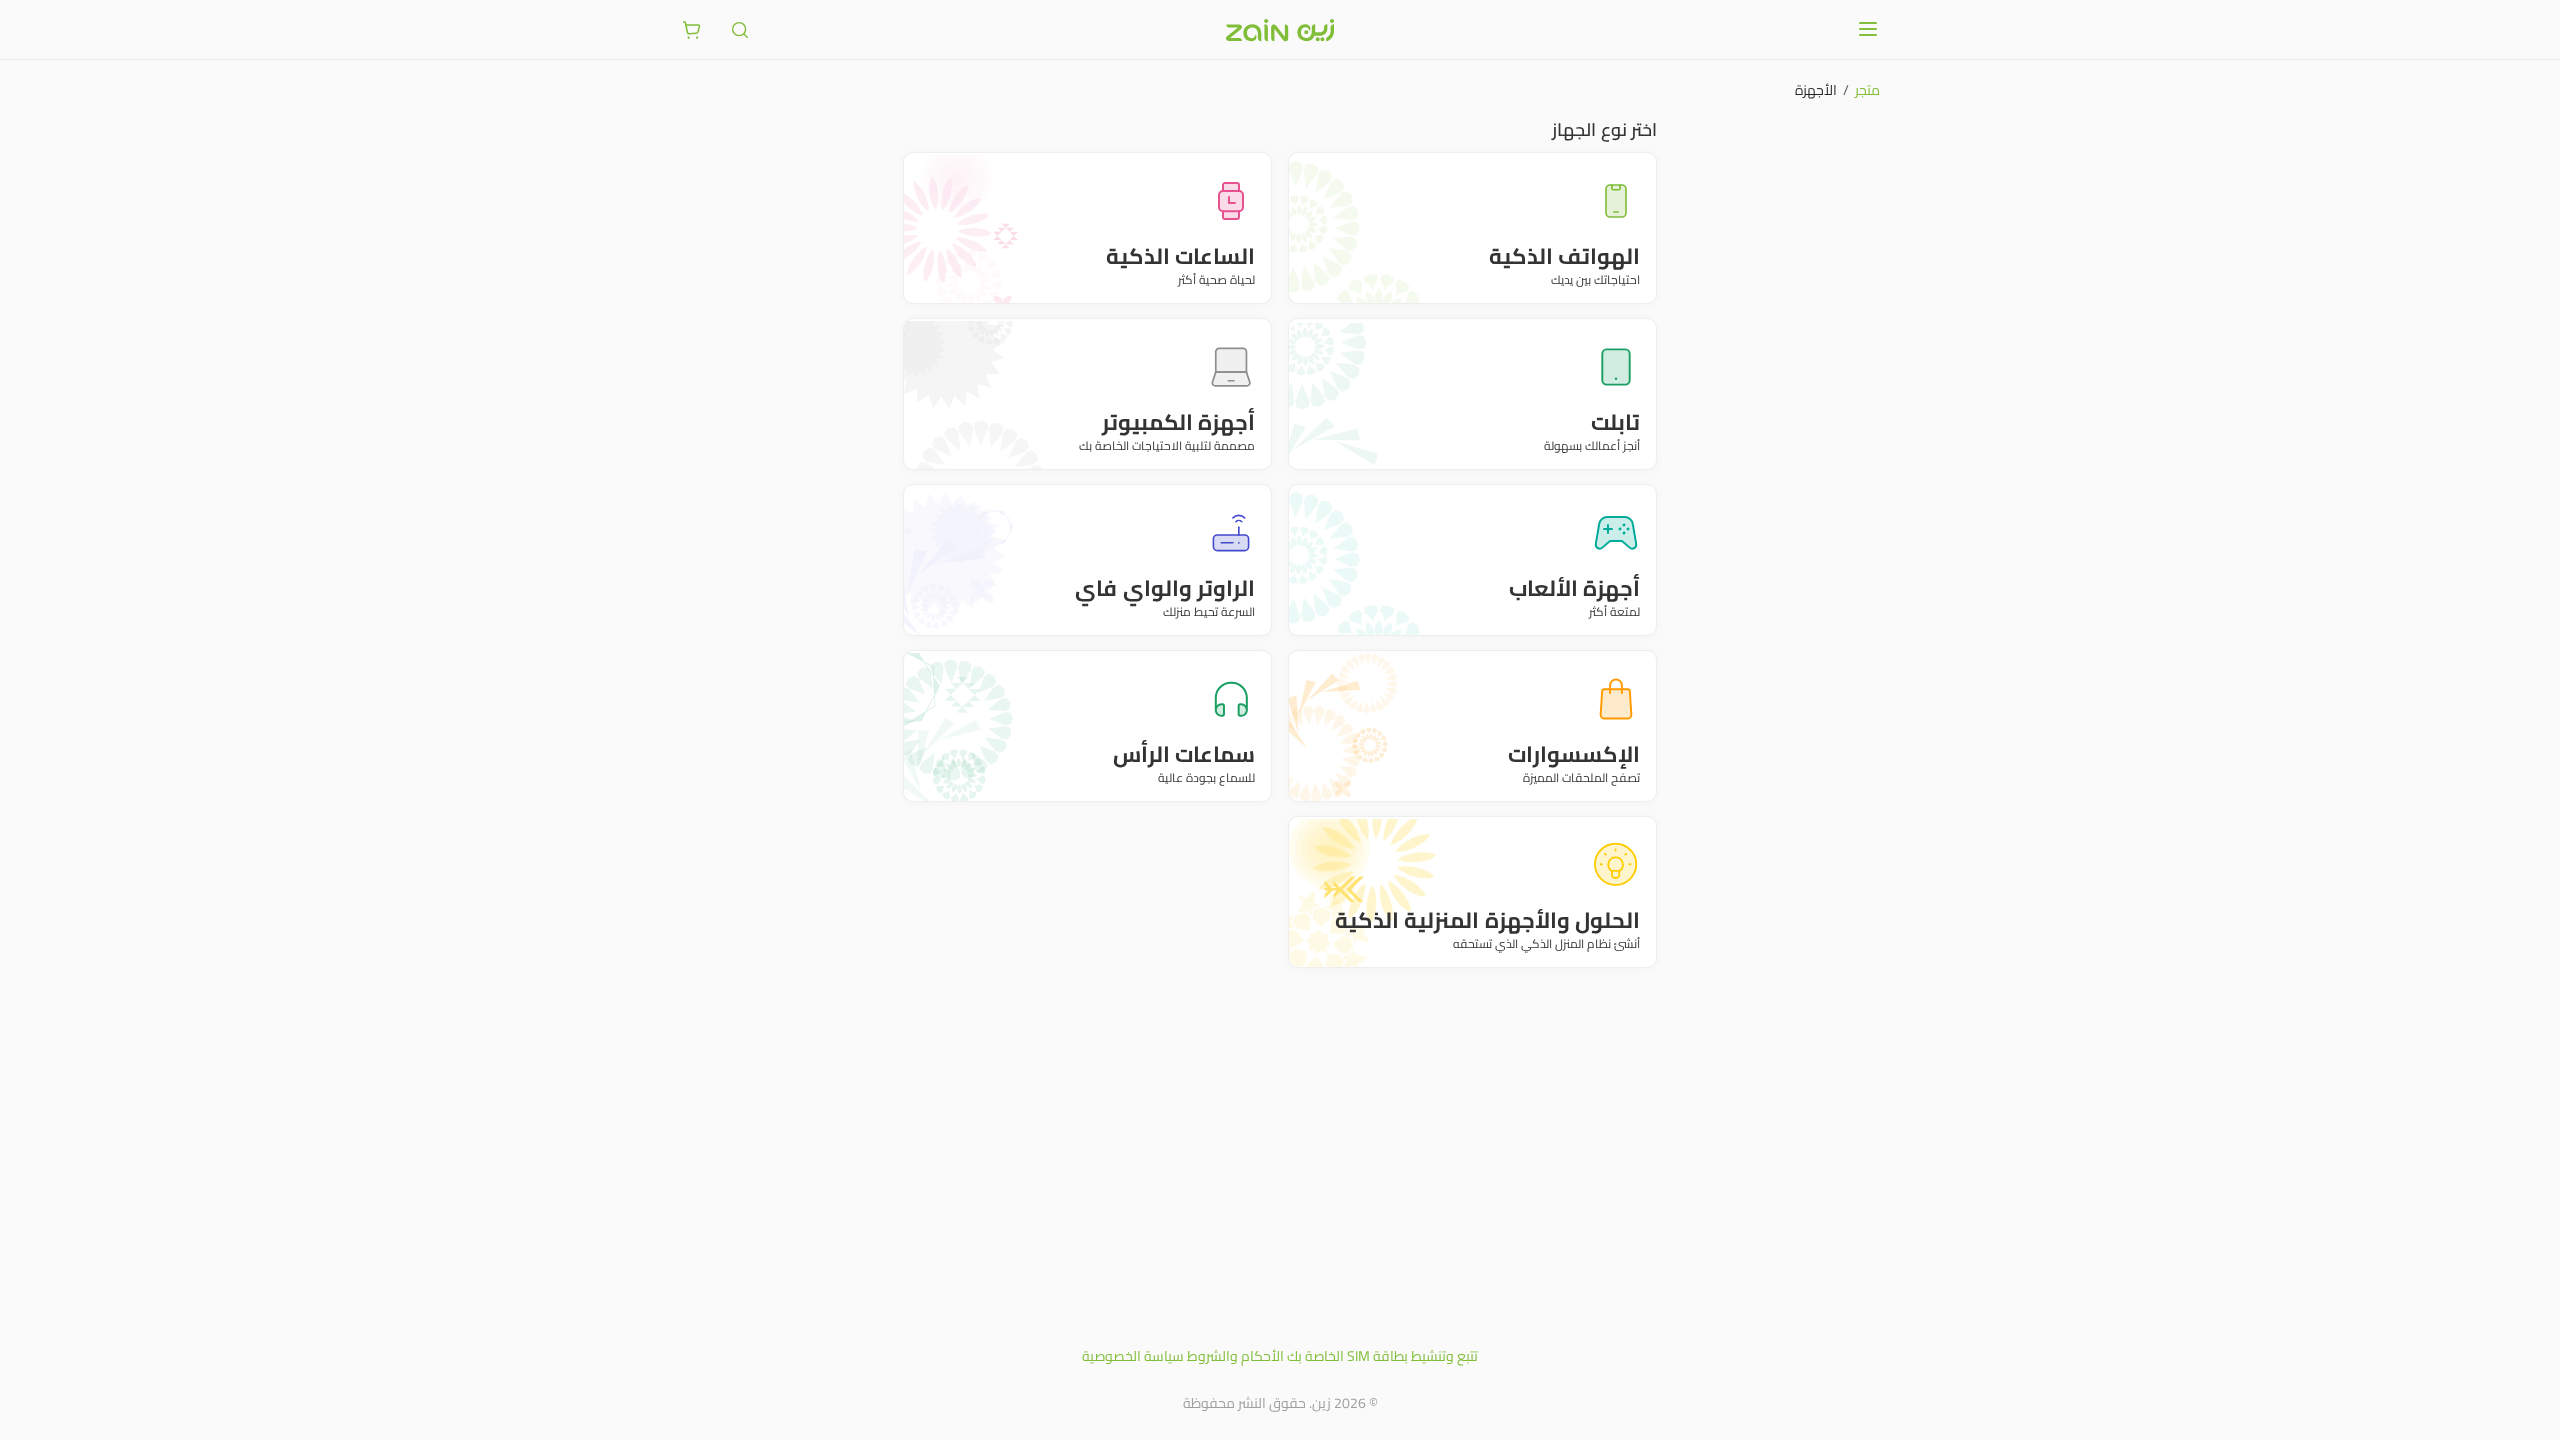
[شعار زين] (1280, 30)
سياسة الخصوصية (1133, 1356)
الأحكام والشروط (1235, 1356)
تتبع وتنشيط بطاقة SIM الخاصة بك (1382, 1356)
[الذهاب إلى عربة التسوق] (692, 30)
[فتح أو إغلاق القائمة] (1868, 29)
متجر (1867, 90)
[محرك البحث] (740, 30)
